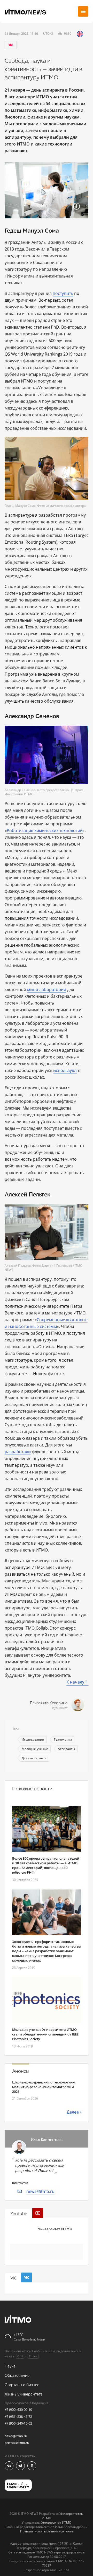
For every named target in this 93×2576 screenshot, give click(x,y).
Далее (73, 2112)
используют (65, 1070)
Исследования (33, 1739)
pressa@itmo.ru (17, 2443)
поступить (63, 293)
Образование (17, 2376)
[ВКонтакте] (11, 45)
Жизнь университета (24, 2394)
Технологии (63, 1739)
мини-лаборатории (47, 989)
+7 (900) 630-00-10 (18, 2409)
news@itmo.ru (40, 2191)
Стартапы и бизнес (22, 2385)
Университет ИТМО (55, 2229)
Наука (10, 2366)
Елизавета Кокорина (49, 1703)
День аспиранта (34, 1758)
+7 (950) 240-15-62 (18, 2423)
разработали (18, 1452)
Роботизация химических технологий (45, 830)
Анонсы (21, 2071)
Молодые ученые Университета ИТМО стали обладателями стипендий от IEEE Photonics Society (45, 2034)
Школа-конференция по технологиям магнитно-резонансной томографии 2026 (44, 2087)
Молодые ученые (35, 1749)
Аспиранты (66, 1749)
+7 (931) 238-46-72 (18, 2416)
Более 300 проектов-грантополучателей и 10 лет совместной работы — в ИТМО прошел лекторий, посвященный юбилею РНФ (46, 1865)
